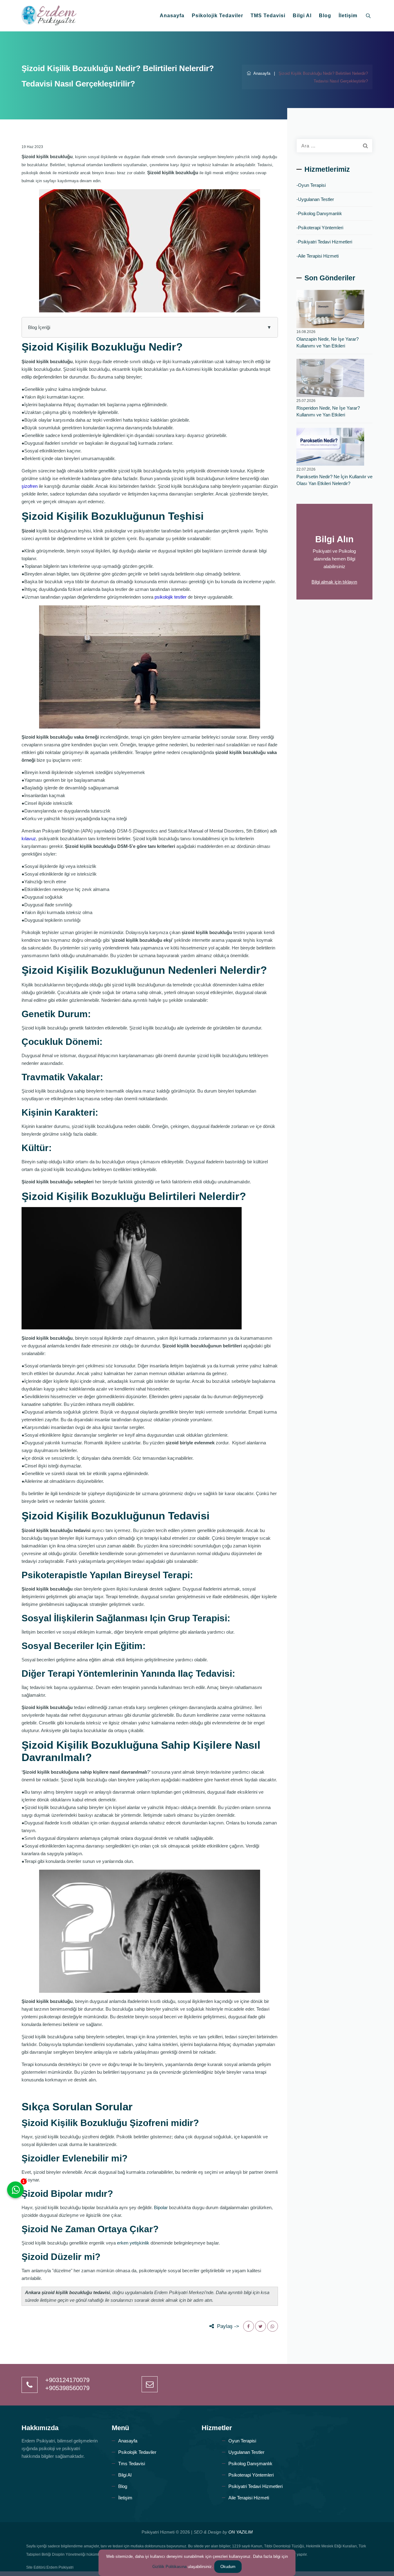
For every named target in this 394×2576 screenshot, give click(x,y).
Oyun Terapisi (242, 2441)
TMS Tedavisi (268, 16)
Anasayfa (172, 16)
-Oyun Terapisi (311, 185)
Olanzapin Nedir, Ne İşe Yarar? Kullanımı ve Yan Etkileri (328, 342)
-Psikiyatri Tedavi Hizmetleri (324, 242)
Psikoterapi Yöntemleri (251, 2475)
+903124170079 (67, 2380)
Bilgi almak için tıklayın (334, 582)
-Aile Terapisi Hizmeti (318, 256)
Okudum (228, 2567)
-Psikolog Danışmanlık (319, 213)
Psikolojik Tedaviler (217, 16)
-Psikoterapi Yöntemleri (320, 228)
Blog (325, 16)
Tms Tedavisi (132, 2464)
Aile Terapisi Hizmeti (249, 2498)
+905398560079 (67, 2388)
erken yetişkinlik (133, 2243)
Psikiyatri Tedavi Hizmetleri (255, 2486)
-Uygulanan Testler (315, 199)
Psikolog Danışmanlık (250, 2464)
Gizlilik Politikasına (169, 2567)
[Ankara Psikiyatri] (49, 15)
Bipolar (161, 2207)
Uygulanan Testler (246, 2452)
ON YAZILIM (241, 2532)
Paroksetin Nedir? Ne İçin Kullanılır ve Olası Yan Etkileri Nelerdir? (334, 480)
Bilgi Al (302, 16)
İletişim (348, 16)
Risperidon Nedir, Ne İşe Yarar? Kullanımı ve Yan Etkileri (328, 411)
